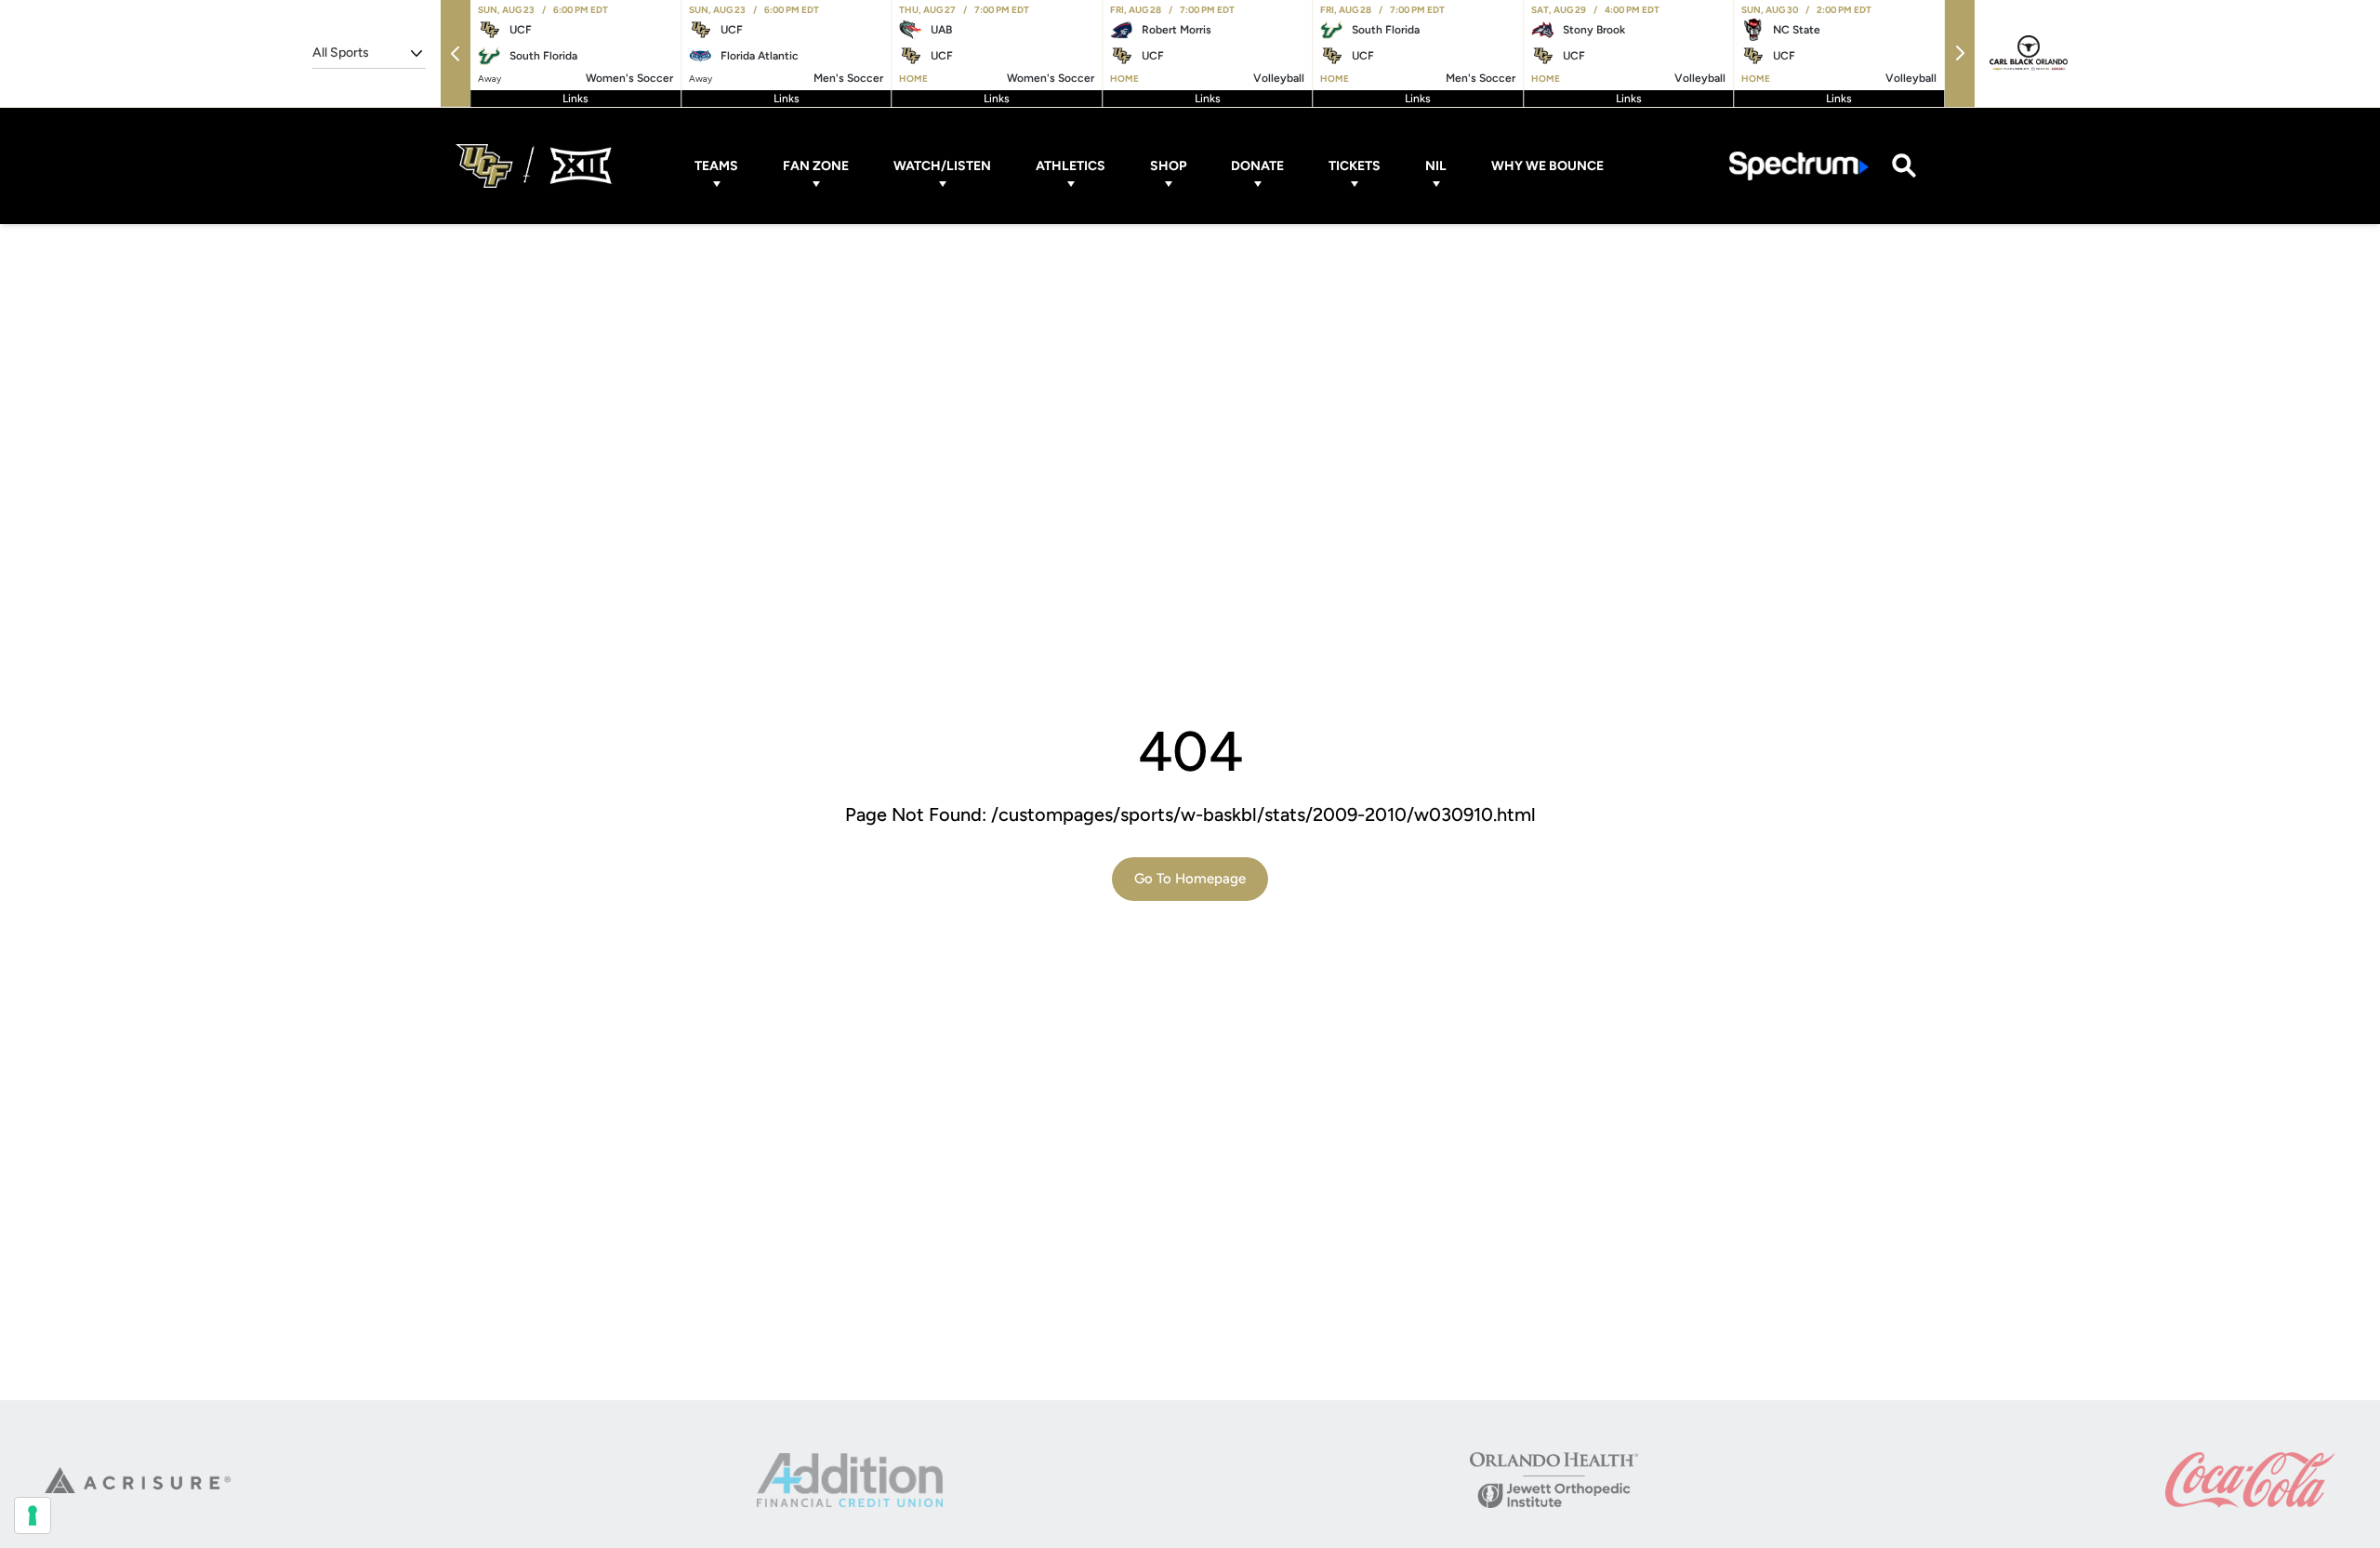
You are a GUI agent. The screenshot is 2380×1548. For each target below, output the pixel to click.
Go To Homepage (1190, 879)
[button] (456, 53)
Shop (1168, 166)
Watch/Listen (942, 166)
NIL (1436, 166)
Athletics (1071, 166)
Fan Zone (816, 166)
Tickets (1355, 166)
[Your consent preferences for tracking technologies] (33, 1515)
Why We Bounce (1547, 166)
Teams (716, 166)
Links (575, 99)
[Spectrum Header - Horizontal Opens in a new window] (1799, 166)
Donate (1257, 166)
